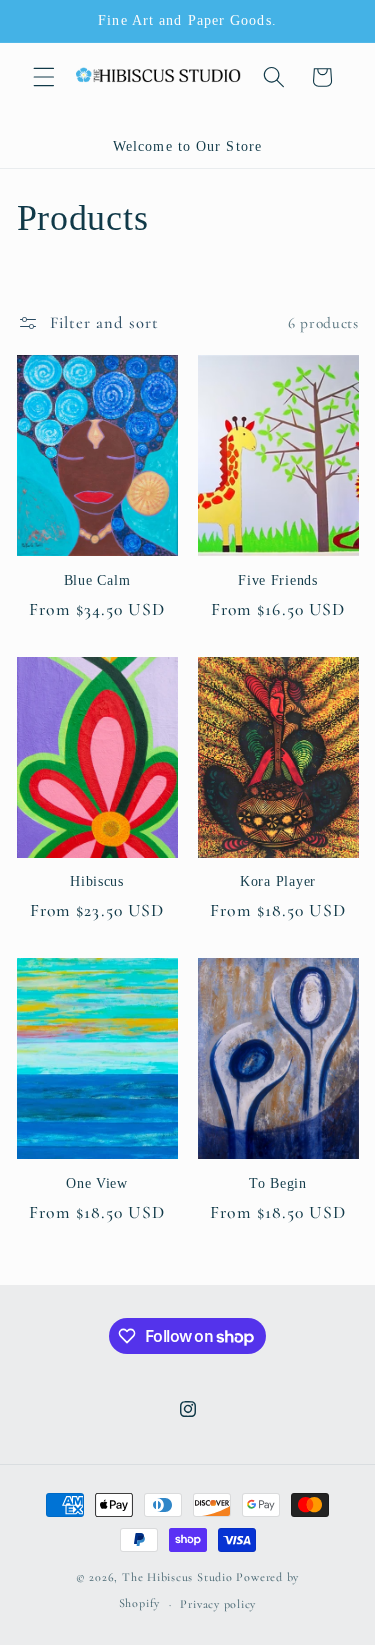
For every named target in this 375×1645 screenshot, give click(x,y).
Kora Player (278, 881)
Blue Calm (97, 580)
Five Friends (278, 580)
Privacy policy (218, 1604)
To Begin (278, 1183)
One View (97, 1183)
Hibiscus (97, 881)
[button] (44, 77)
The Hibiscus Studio (177, 1577)
